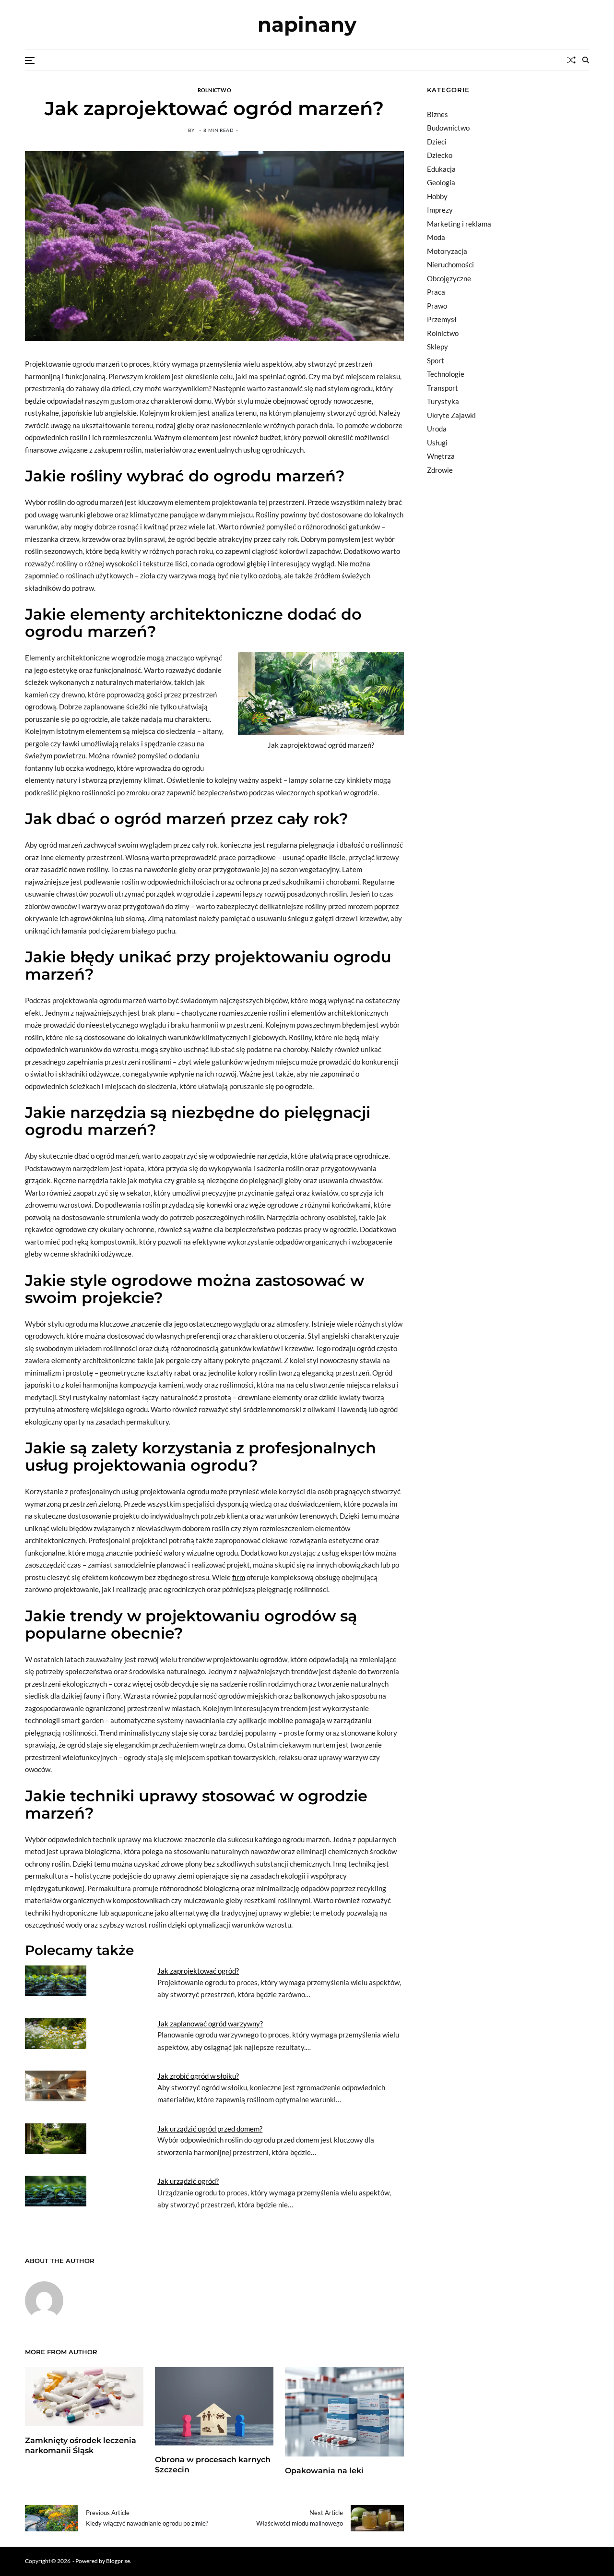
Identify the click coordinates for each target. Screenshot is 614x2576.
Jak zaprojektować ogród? (198, 1971)
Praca (436, 292)
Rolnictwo (214, 90)
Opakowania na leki (324, 2471)
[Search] (586, 60)
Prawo (437, 306)
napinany (307, 24)
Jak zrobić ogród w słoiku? (198, 2076)
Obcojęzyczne (449, 278)
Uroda (437, 429)
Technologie (446, 374)
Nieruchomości (450, 264)
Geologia (441, 182)
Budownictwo (448, 128)
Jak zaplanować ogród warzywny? (210, 2024)
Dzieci (437, 142)
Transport (443, 388)
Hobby (437, 196)
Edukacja (441, 169)
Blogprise (118, 2561)
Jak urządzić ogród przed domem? (210, 2129)
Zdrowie (440, 470)
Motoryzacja (447, 251)
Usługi (437, 443)
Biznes (437, 114)
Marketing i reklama (459, 224)
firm (239, 1577)
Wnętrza (441, 456)
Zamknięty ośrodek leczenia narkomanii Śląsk (81, 2445)
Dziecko (440, 155)
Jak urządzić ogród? (188, 2181)
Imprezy (440, 210)
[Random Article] (571, 60)
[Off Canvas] (30, 60)
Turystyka (443, 401)
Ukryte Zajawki (451, 415)
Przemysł (442, 319)
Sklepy (437, 347)
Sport (436, 360)
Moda (436, 237)
